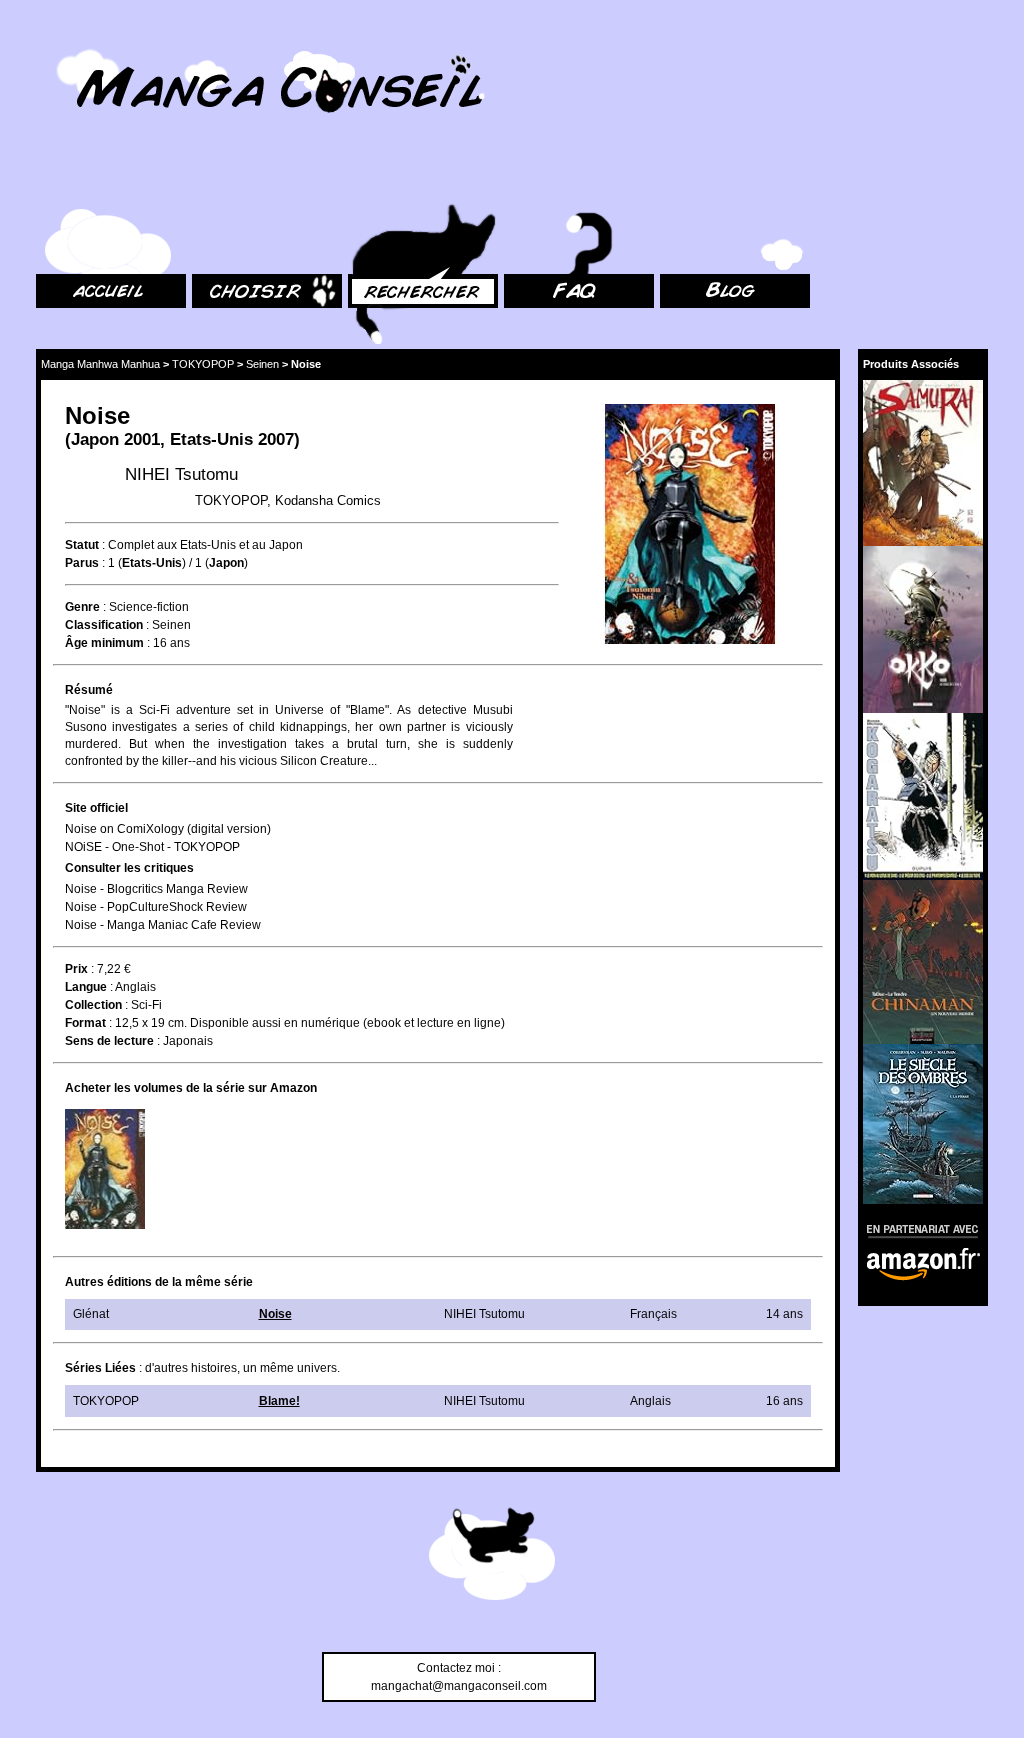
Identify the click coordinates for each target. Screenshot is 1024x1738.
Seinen (262, 364)
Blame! (279, 1401)
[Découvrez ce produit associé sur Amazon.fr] (923, 463)
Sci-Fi (146, 1005)
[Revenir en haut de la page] (492, 1557)
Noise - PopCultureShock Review (156, 907)
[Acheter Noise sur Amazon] (691, 526)
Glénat (91, 1314)
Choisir (211, 180)
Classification (104, 625)
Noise (275, 1314)
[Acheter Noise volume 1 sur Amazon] (105, 1169)
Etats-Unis (211, 439)
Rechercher (380, 180)
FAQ (515, 180)
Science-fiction (149, 607)
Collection (93, 1005)
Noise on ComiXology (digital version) (168, 829)
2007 (276, 439)
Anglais (135, 987)
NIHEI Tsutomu (181, 474)
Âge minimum (104, 643)
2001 (142, 439)
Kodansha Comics (328, 500)
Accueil (56, 180)
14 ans (784, 1314)
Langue (86, 987)
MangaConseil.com (90, 42)
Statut (82, 545)
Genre (82, 607)
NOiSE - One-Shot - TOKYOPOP (152, 847)
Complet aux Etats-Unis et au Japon (205, 545)
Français (653, 1314)
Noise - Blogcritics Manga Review (156, 889)
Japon (95, 439)
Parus (82, 563)
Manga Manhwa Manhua (100, 364)
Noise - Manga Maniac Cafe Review (163, 925)
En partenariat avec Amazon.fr (916, 1228)
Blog (672, 180)
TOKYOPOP (203, 364)
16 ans (171, 643)
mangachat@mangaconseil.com (459, 1686)
